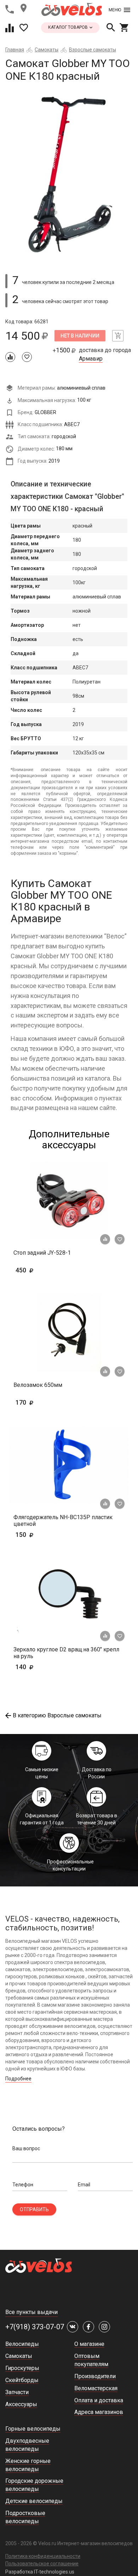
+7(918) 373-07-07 (35, 2327)
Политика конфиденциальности (43, 2556)
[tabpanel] (69, 175)
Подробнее (18, 2079)
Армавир (91, 359)
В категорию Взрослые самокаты (57, 1715)
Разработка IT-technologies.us (40, 2572)
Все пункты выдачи (31, 2312)
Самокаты (47, 50)
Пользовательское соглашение (42, 2564)
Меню (115, 10)
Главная (15, 50)
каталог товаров (68, 27)
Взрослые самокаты (93, 50)
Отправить (34, 2209)
